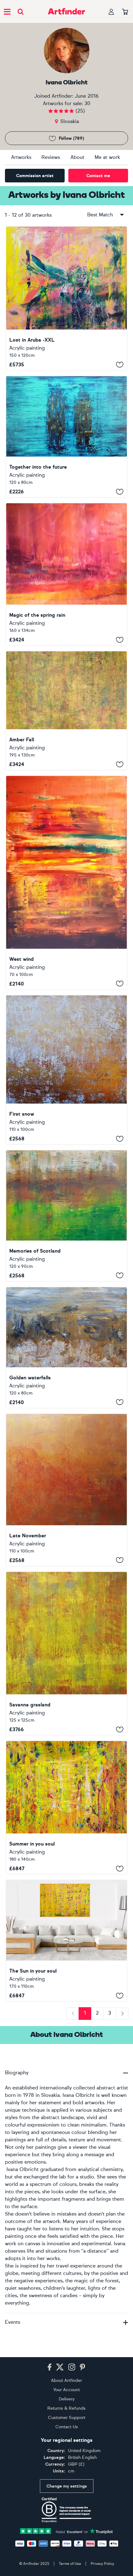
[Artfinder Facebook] (49, 2367)
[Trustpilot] (66, 2531)
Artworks (21, 157)
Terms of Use (70, 2564)
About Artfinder (66, 2380)
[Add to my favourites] (120, 364)
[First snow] (66, 1070)
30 (87, 103)
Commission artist (35, 176)
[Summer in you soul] (66, 1807)
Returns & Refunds (66, 2408)
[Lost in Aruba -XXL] (66, 298)
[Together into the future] (66, 437)
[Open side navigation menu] (7, 11)
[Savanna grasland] (66, 1654)
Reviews (51, 157)
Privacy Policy (102, 2564)
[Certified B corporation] (66, 2510)
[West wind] (66, 882)
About (77, 157)
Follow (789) (71, 138)
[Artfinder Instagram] (72, 2367)
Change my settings (67, 2486)
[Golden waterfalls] (66, 1348)
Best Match (100, 215)
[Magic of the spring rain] (66, 574)
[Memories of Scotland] (66, 1216)
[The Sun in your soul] (66, 1941)
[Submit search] (21, 12)
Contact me (98, 176)
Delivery (67, 2399)
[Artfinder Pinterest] (83, 2367)
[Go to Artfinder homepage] (66, 11)
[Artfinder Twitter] (60, 2367)
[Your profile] (111, 12)
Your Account (66, 2390)
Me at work (107, 157)
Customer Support (67, 2418)
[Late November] (66, 1490)
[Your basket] (125, 12)
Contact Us (67, 2427)
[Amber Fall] (66, 711)
